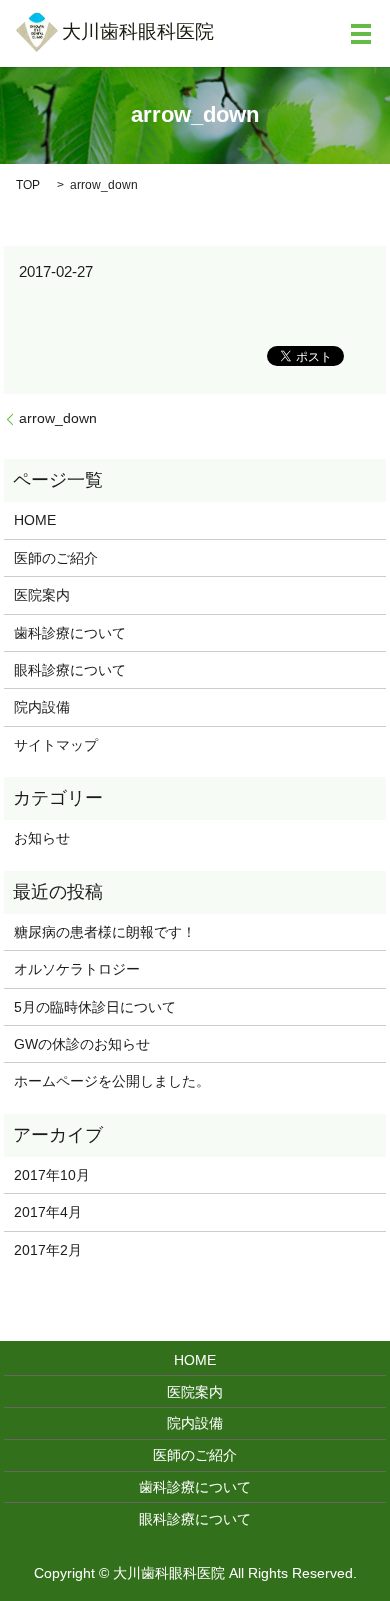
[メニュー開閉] (361, 34)
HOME (35, 520)
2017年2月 (48, 1250)
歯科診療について (70, 633)
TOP (28, 185)
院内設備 (42, 707)
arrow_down (58, 418)
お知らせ (42, 838)
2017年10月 (52, 1175)
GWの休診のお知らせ (82, 1044)
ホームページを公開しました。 (112, 1081)
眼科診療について (70, 670)
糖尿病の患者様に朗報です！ (105, 932)
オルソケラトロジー (91, 969)
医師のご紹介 (56, 558)
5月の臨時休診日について (95, 1007)
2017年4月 (48, 1212)
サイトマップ (56, 745)
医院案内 (42, 595)
